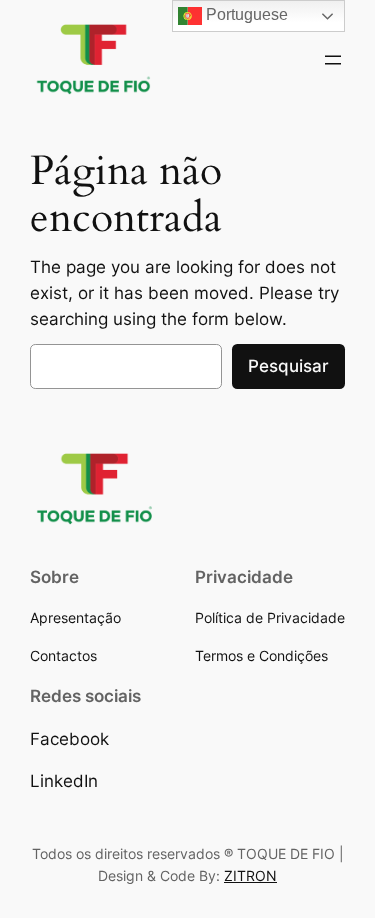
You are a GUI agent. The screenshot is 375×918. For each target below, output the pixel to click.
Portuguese (245, 14)
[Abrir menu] (333, 60)
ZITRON (250, 875)
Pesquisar (288, 366)
